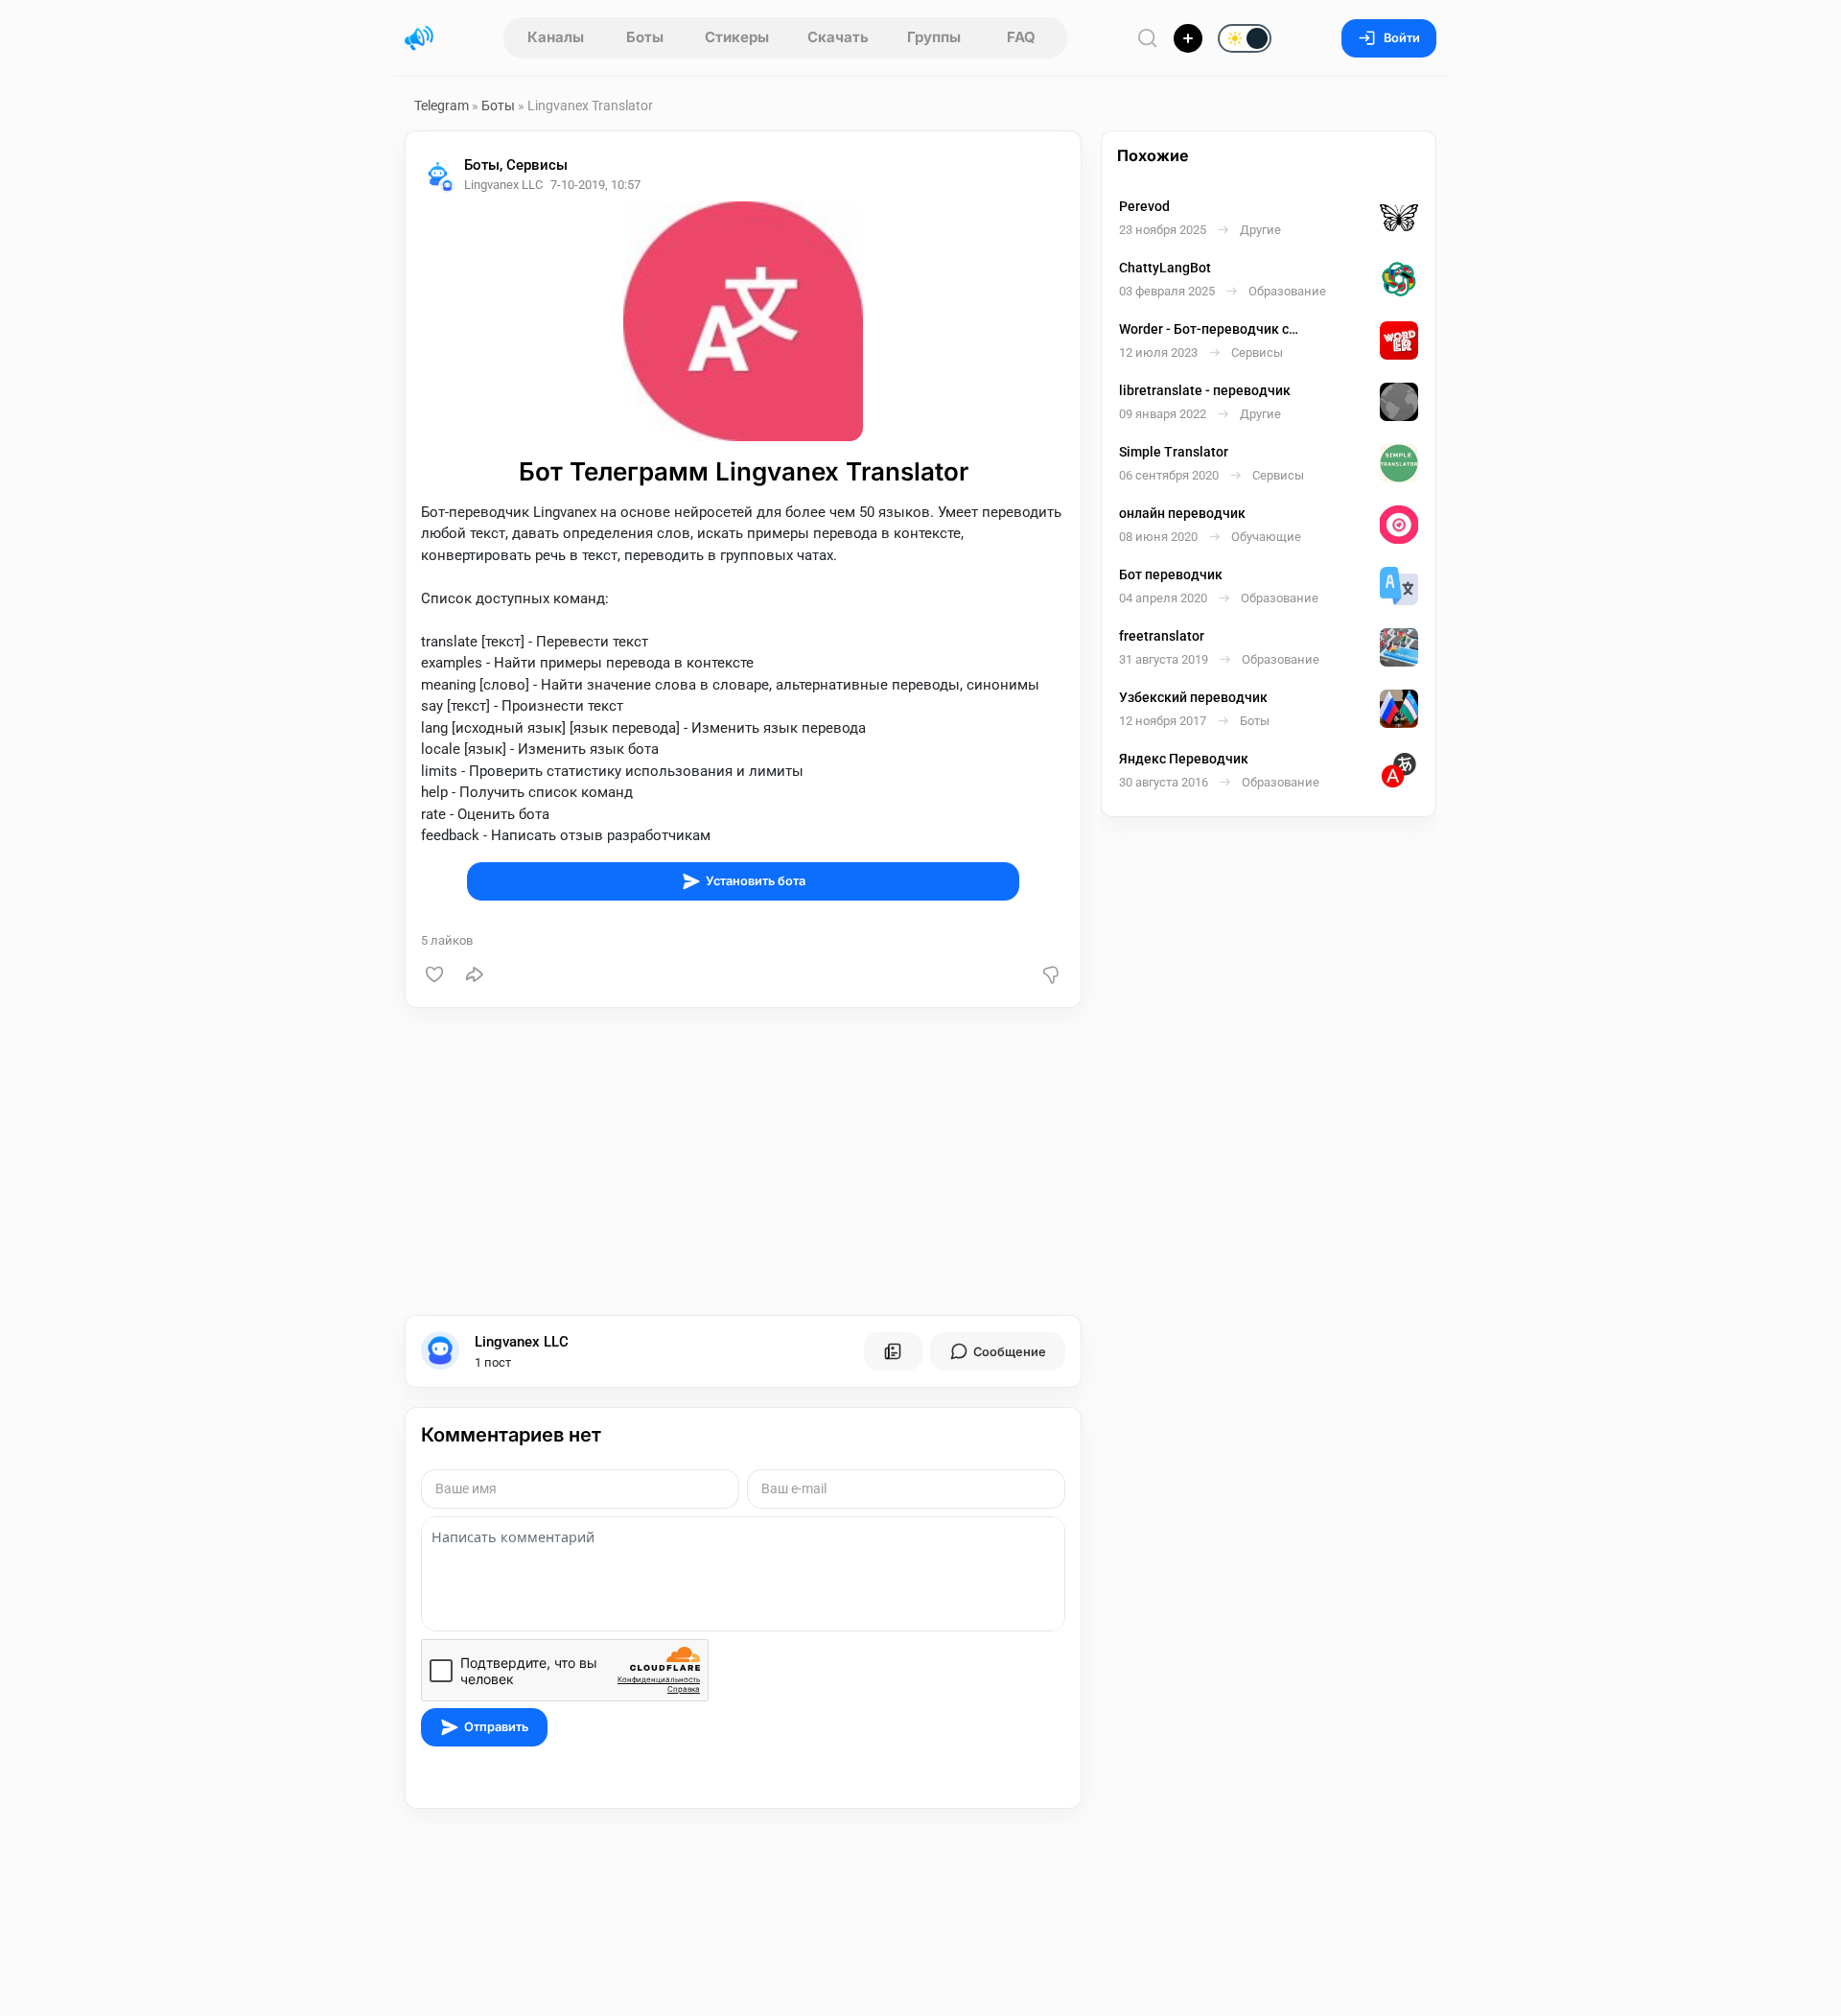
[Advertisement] (743, 1161)
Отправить (496, 1727)
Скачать (838, 37)
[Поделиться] (475, 974)
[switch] (1183, 39)
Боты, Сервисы (516, 165)
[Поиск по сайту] (1148, 38)
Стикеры (737, 37)
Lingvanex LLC (522, 1342)
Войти (1402, 38)
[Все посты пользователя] (893, 1351)
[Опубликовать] (1188, 38)
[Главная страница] (419, 38)
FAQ (1021, 37)
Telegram (442, 105)
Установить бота (756, 881)
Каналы (556, 37)
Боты (645, 37)
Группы (934, 37)
